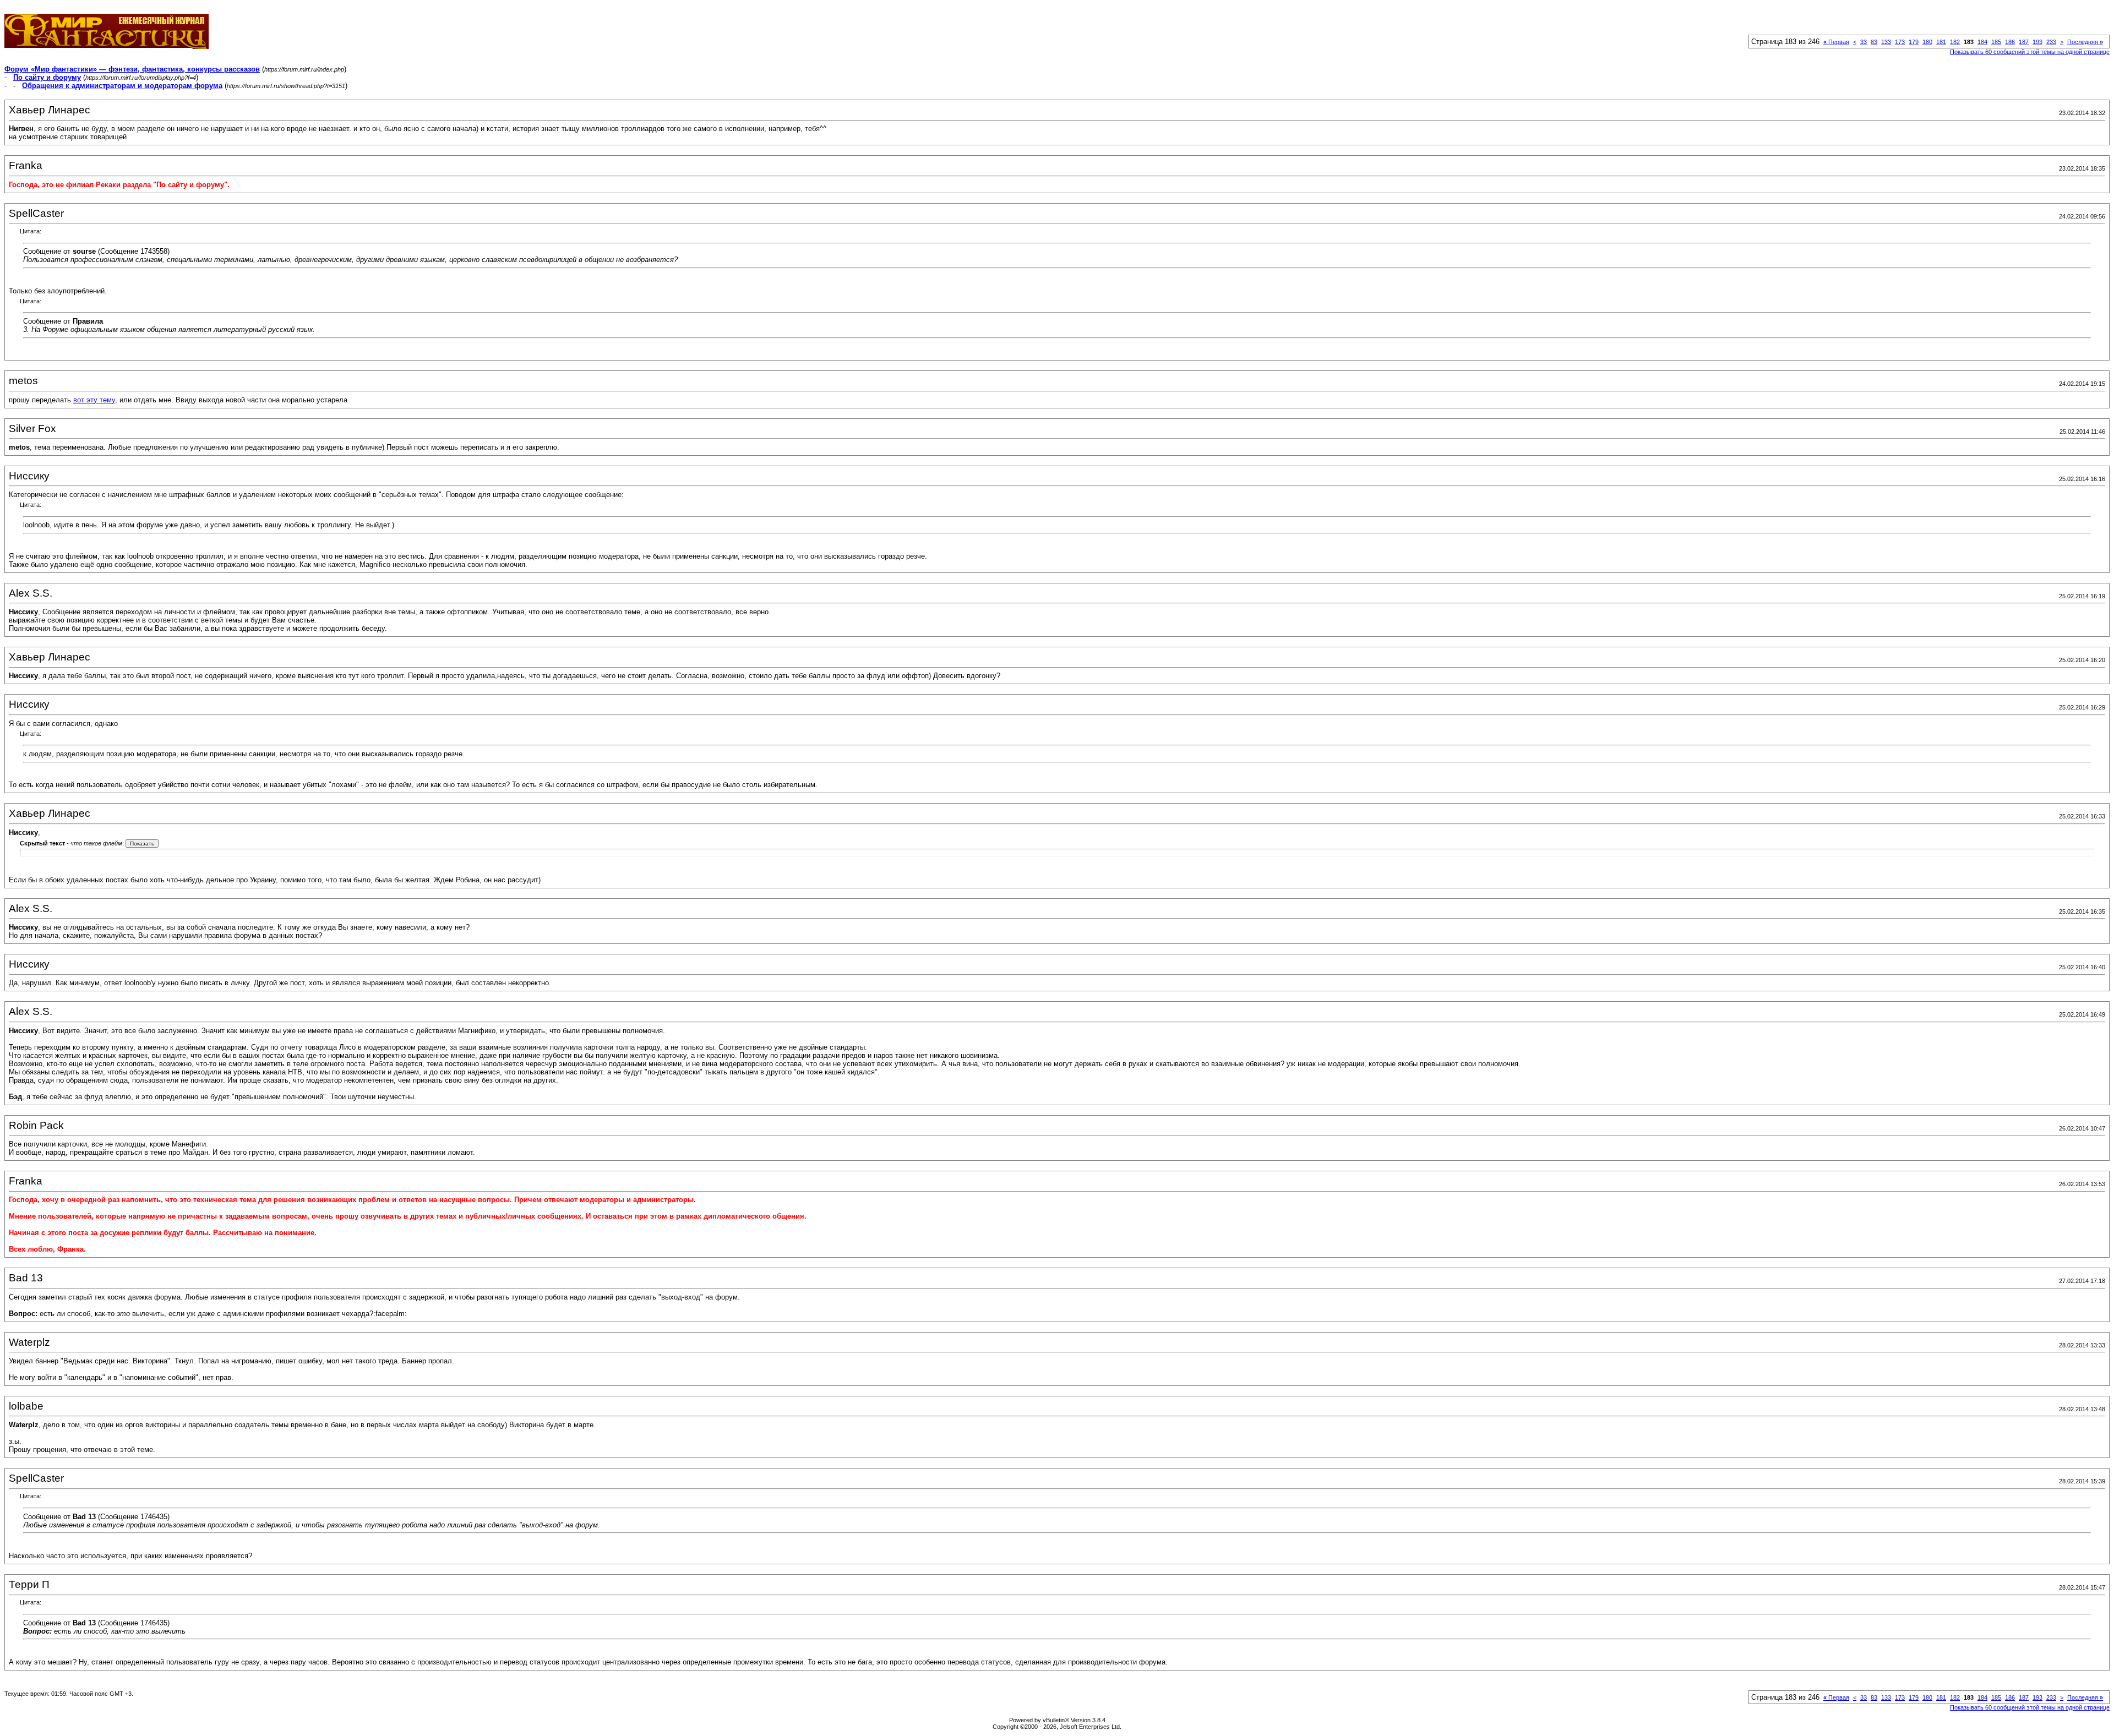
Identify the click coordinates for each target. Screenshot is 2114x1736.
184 (1982, 42)
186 (2010, 42)
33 (1864, 42)
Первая (1836, 42)
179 (1914, 42)
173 (1900, 42)
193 (2037, 42)
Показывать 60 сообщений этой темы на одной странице (2030, 52)
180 (1927, 42)
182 (1955, 42)
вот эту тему (94, 400)
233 (2051, 42)
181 (1941, 42)
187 (2024, 42)
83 (1874, 42)
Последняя (2085, 42)
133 (1886, 42)
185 (1996, 42)
